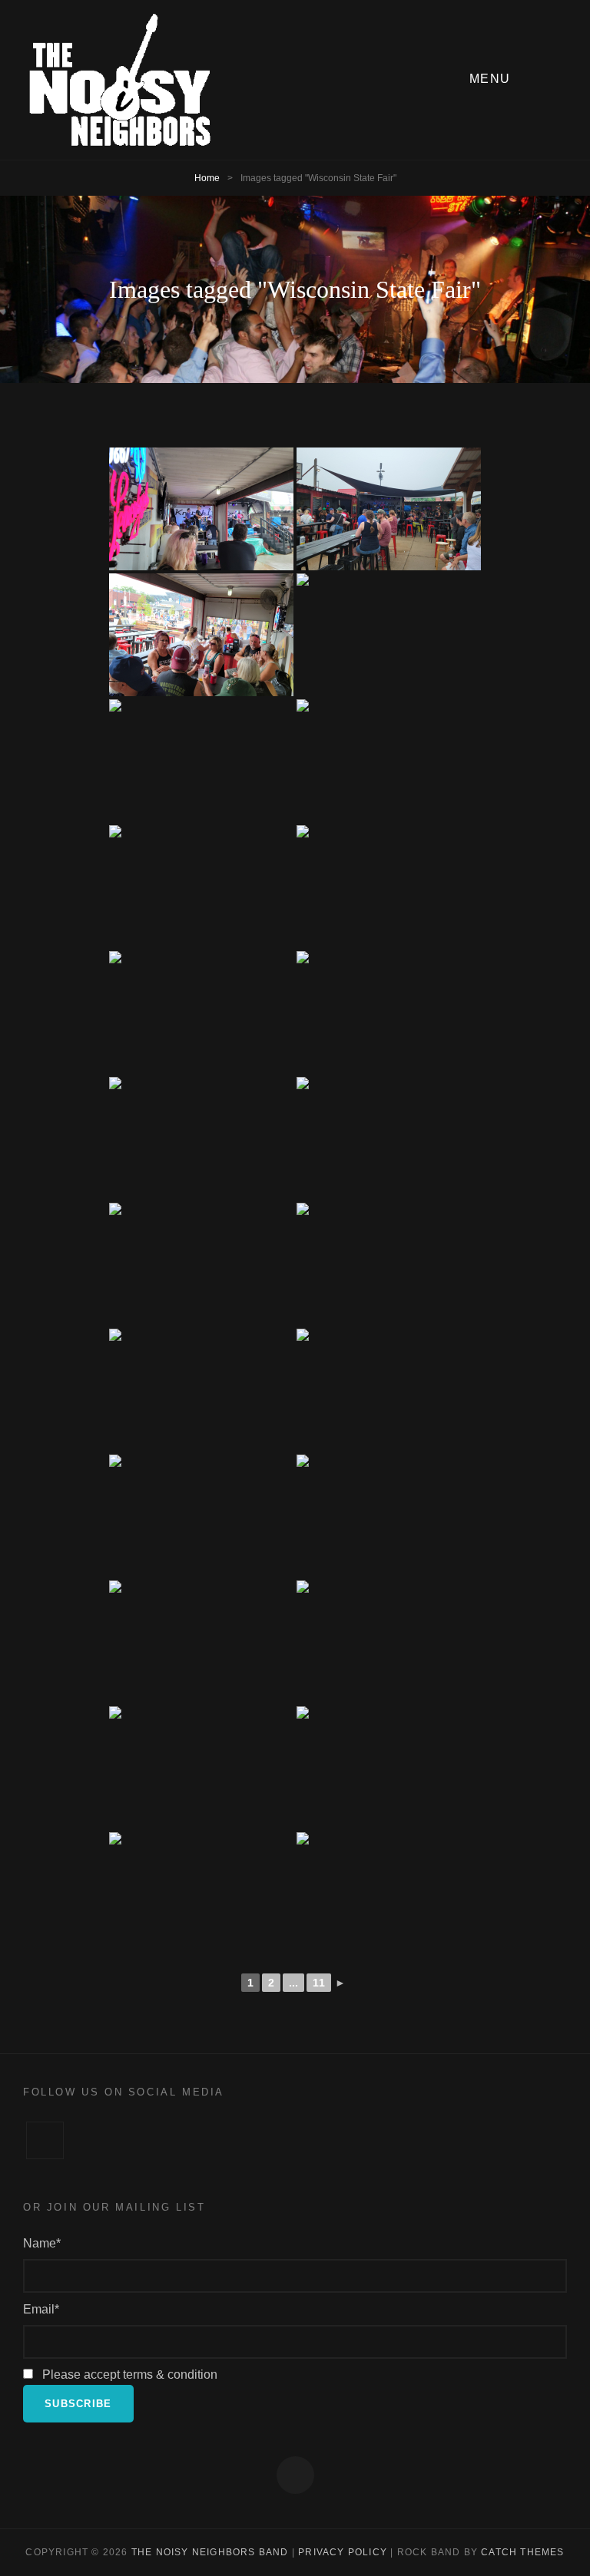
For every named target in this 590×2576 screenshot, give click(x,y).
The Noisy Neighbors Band (210, 2552)
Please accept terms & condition (128, 2375)
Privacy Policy (343, 2552)
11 (319, 1983)
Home (207, 178)
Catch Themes (522, 2552)
